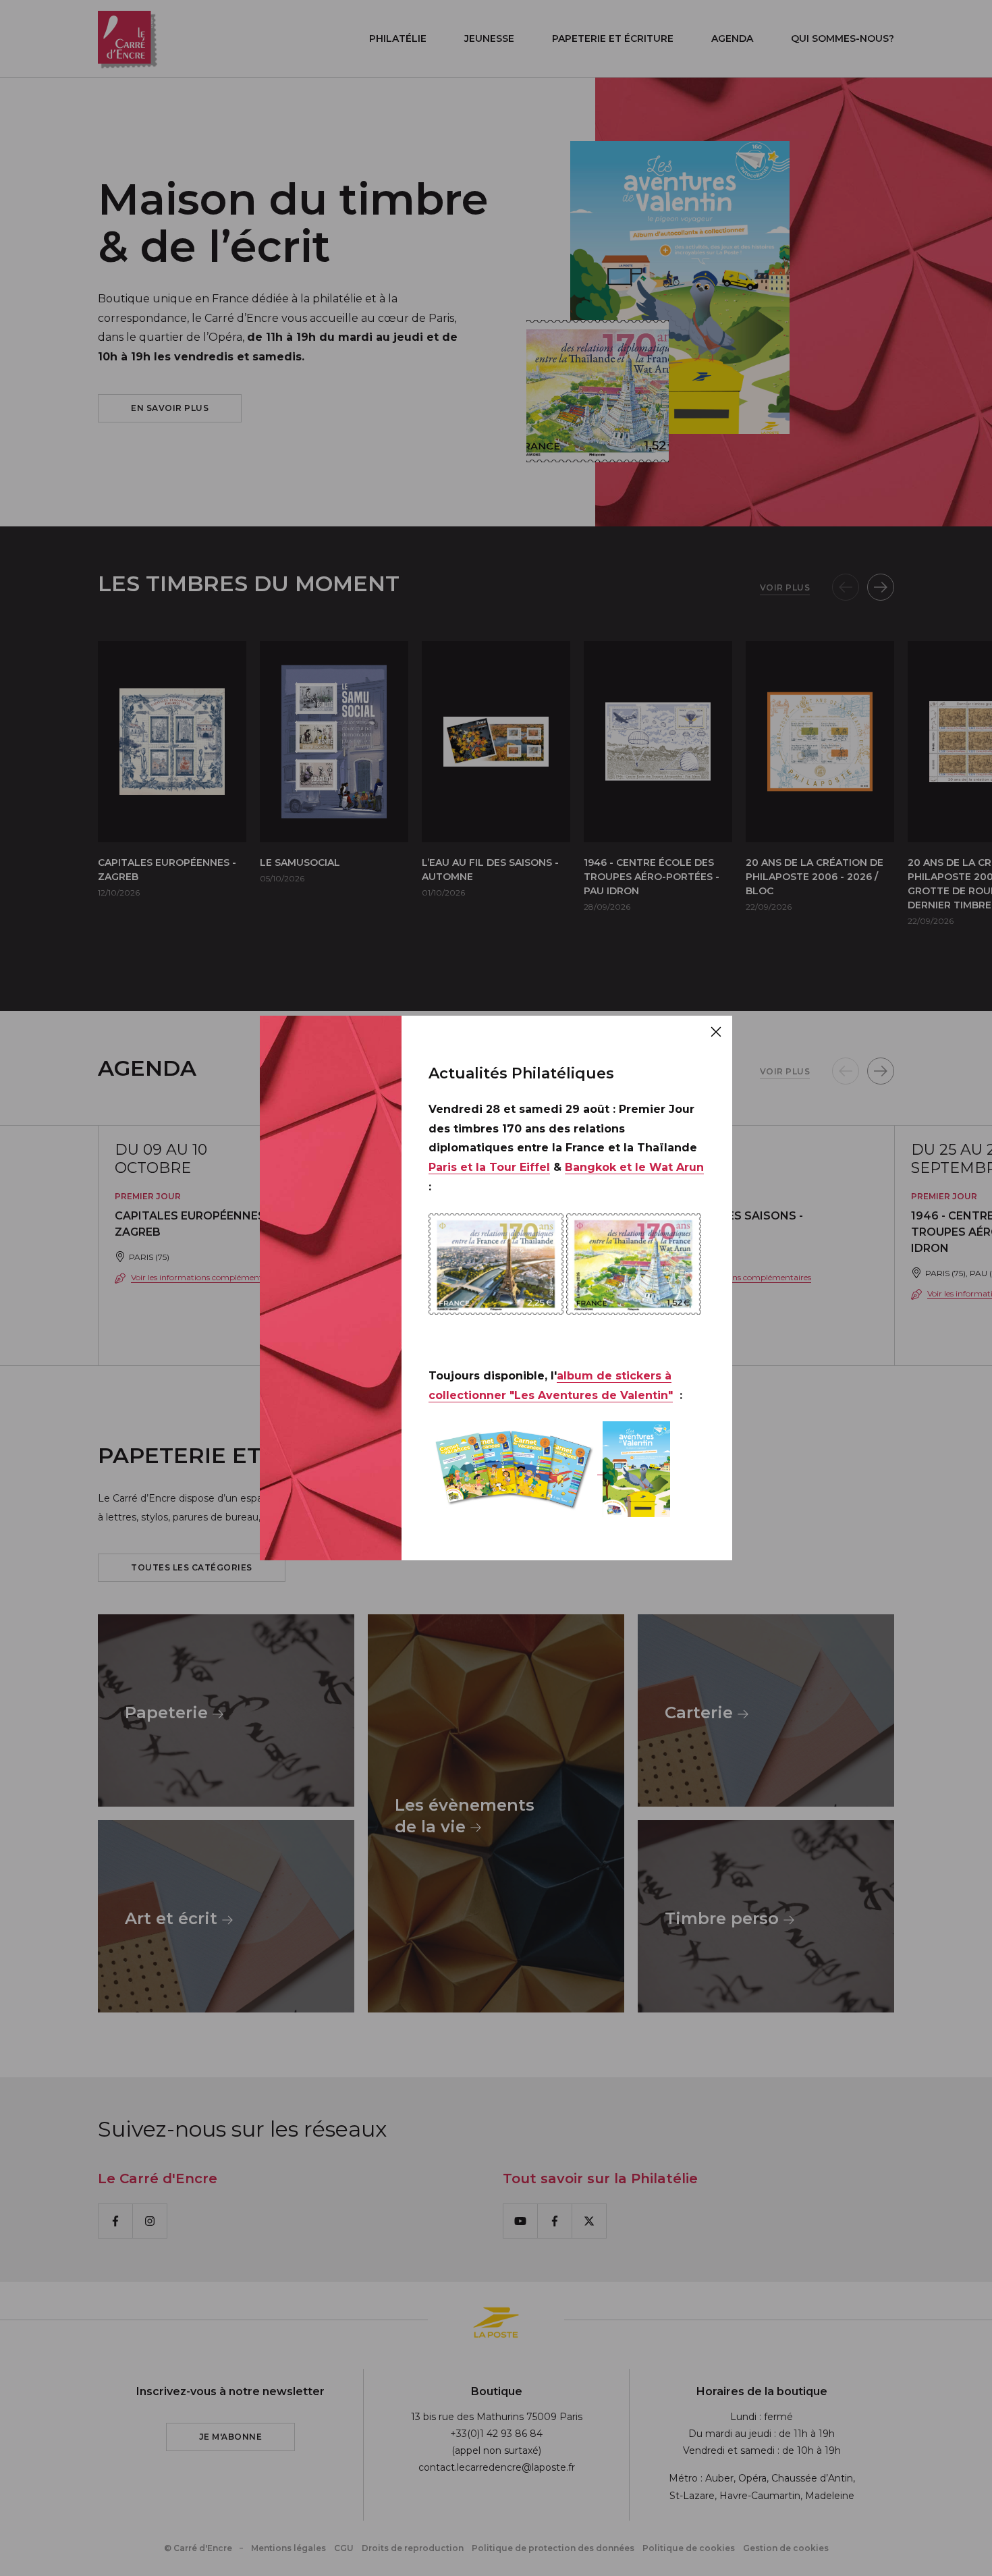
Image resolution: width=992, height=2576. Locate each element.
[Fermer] (716, 1032)
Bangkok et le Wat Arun (634, 1167)
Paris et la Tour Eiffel (489, 1167)
